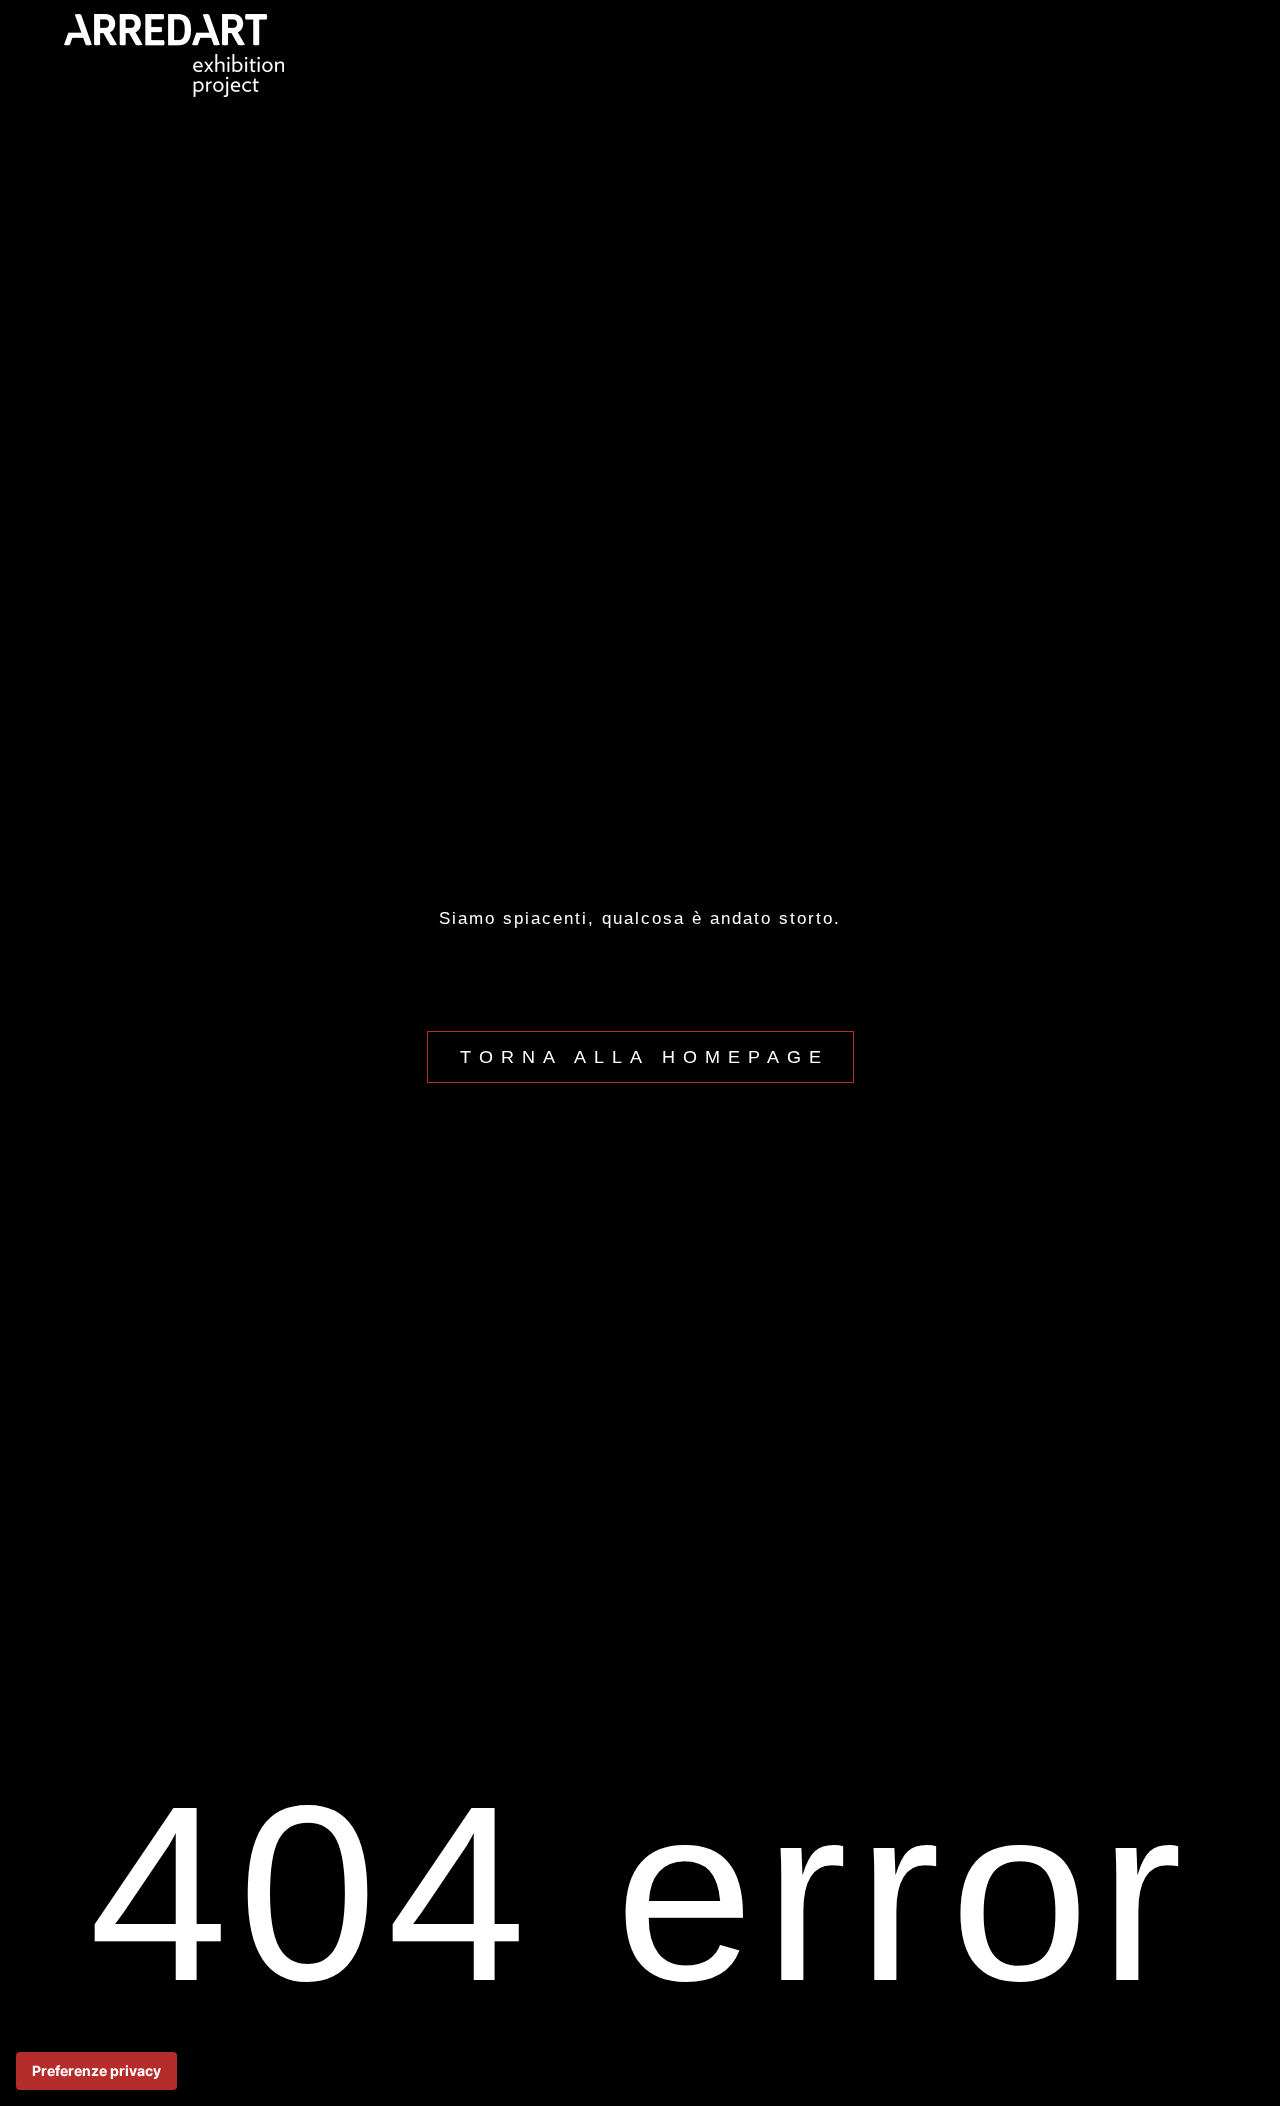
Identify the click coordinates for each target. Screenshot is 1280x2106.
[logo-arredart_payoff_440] (174, 22)
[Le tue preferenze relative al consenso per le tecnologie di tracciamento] (96, 2071)
